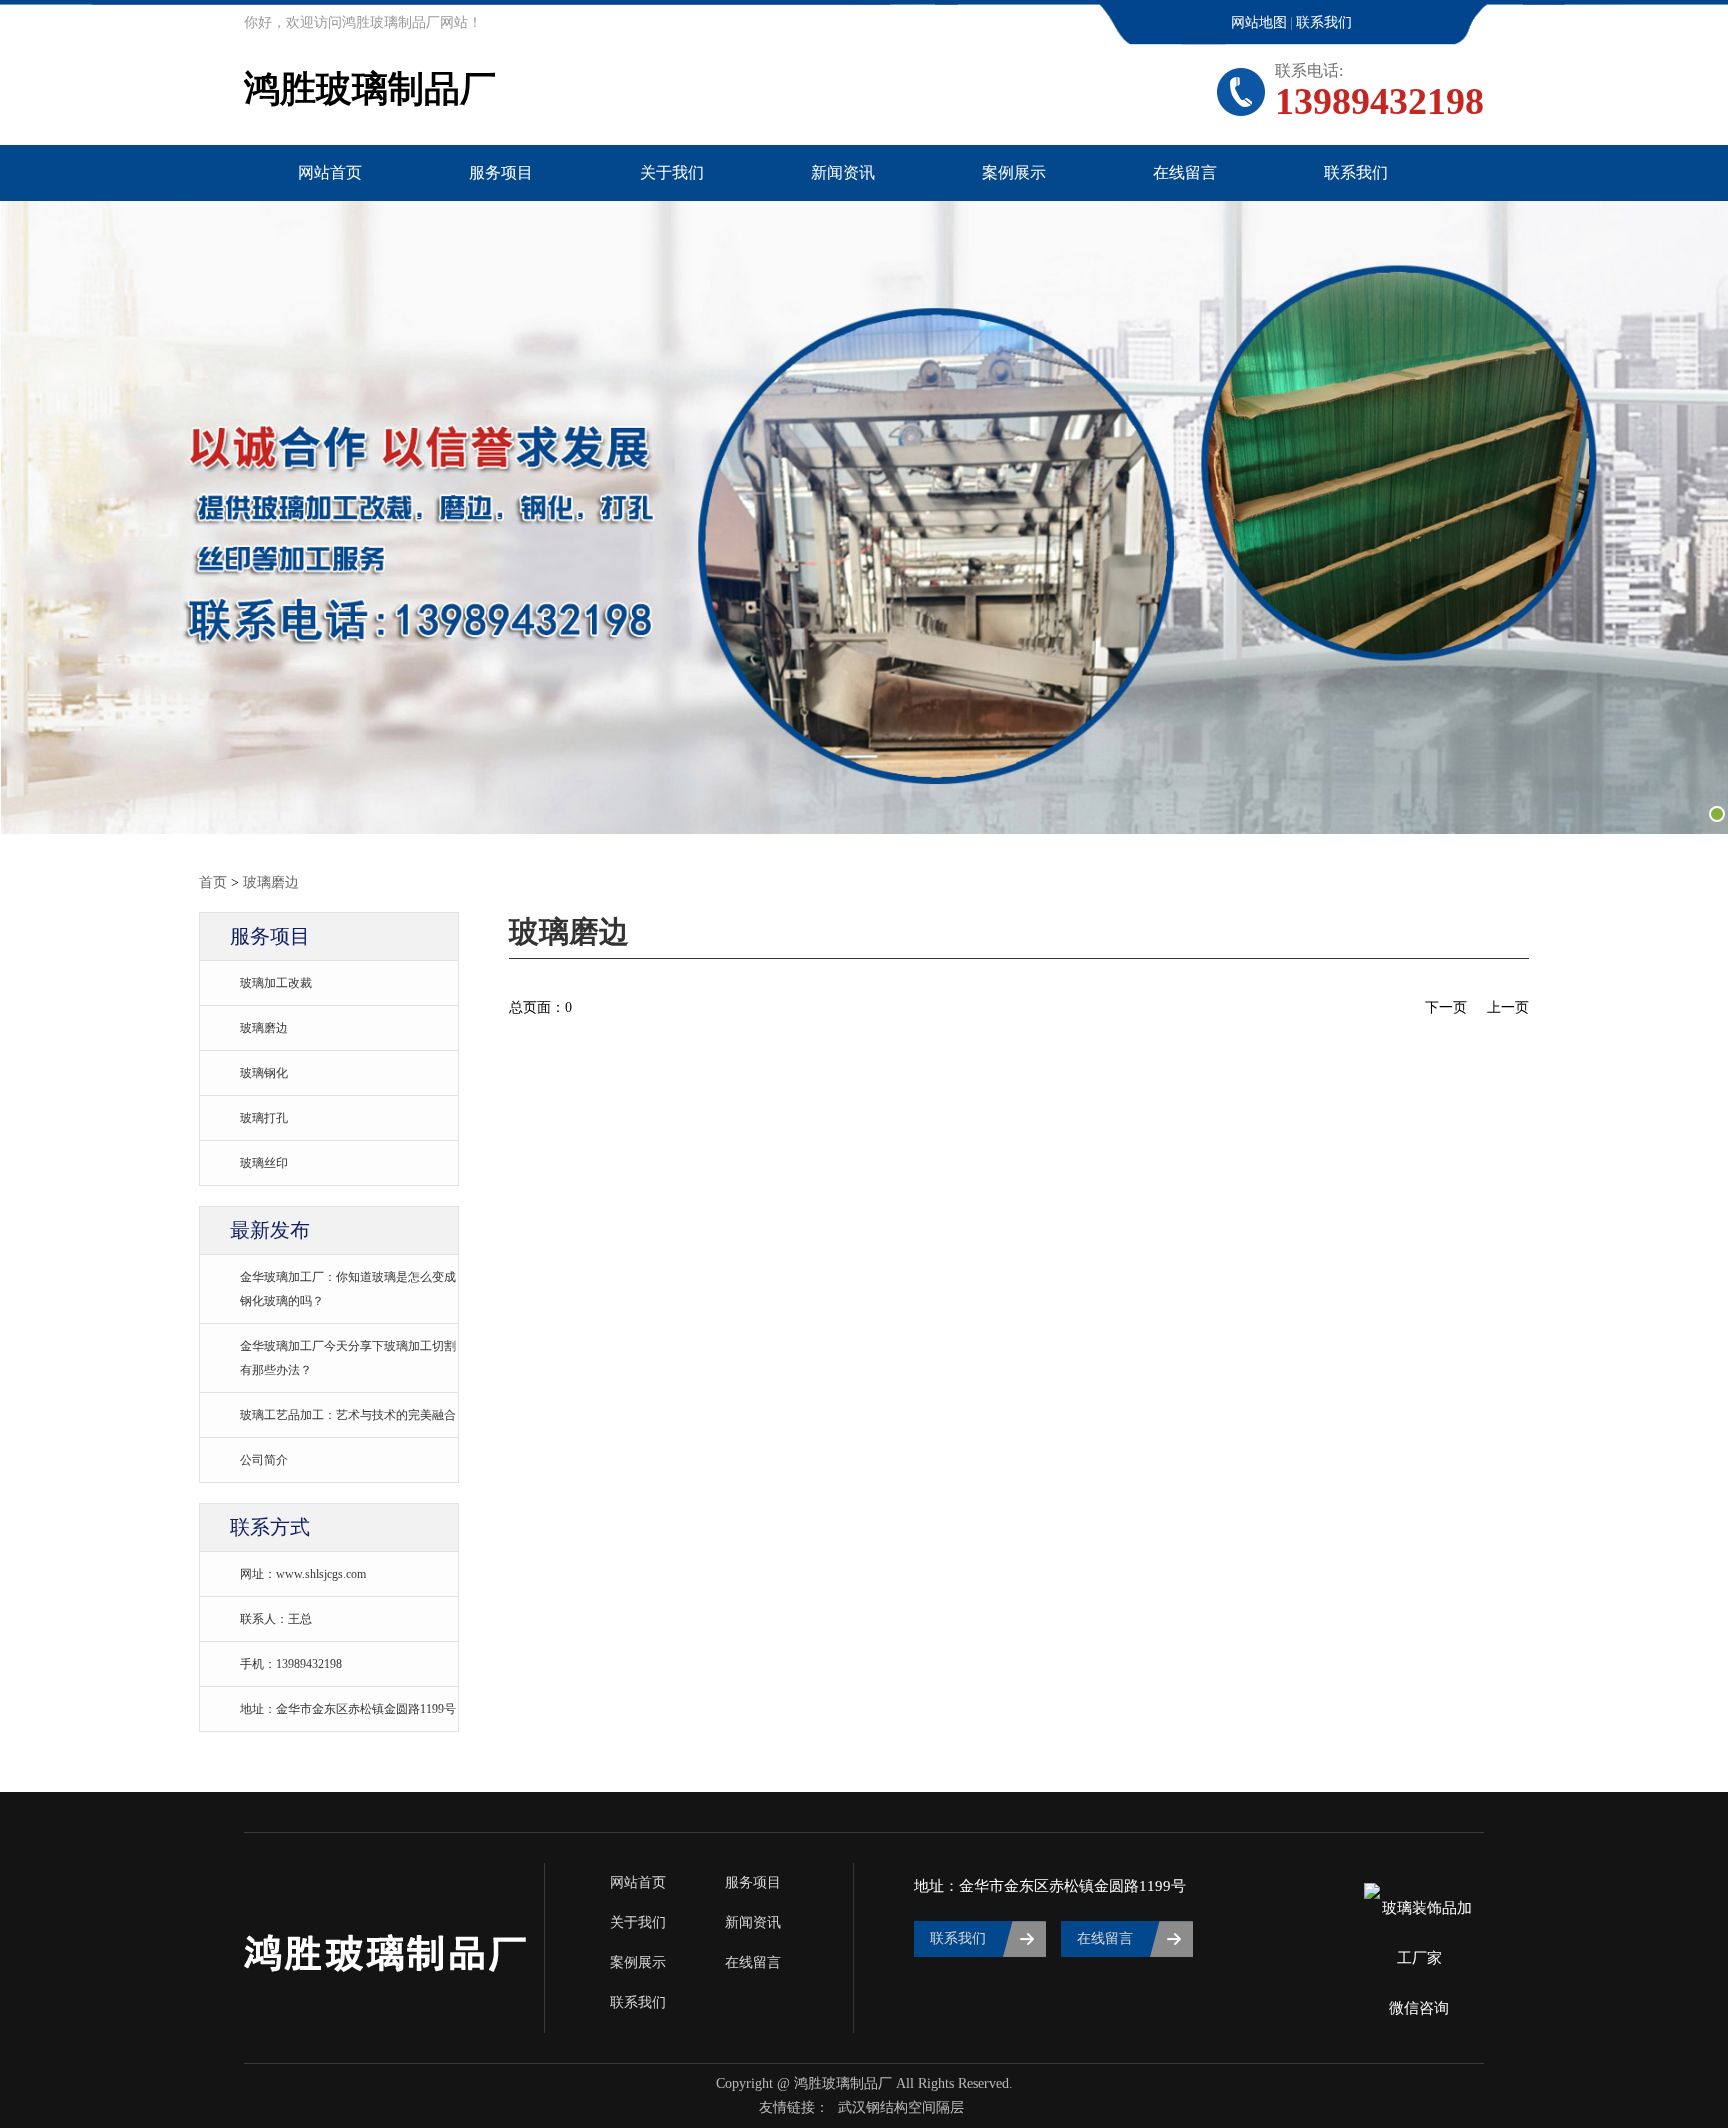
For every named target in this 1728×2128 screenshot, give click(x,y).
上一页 (1508, 1007)
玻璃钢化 (264, 1073)
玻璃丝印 (264, 1163)
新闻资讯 (843, 172)
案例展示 (1014, 172)
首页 (213, 882)
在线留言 (1185, 172)
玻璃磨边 (271, 882)
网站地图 (1259, 22)
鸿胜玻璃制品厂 (370, 89)
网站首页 (330, 172)
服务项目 (501, 172)
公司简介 (264, 1460)
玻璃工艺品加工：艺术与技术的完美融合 (348, 1415)
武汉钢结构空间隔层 (901, 2107)
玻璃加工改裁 (276, 983)
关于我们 (672, 172)
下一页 (1446, 1007)
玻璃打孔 (264, 1118)
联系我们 (1324, 22)
